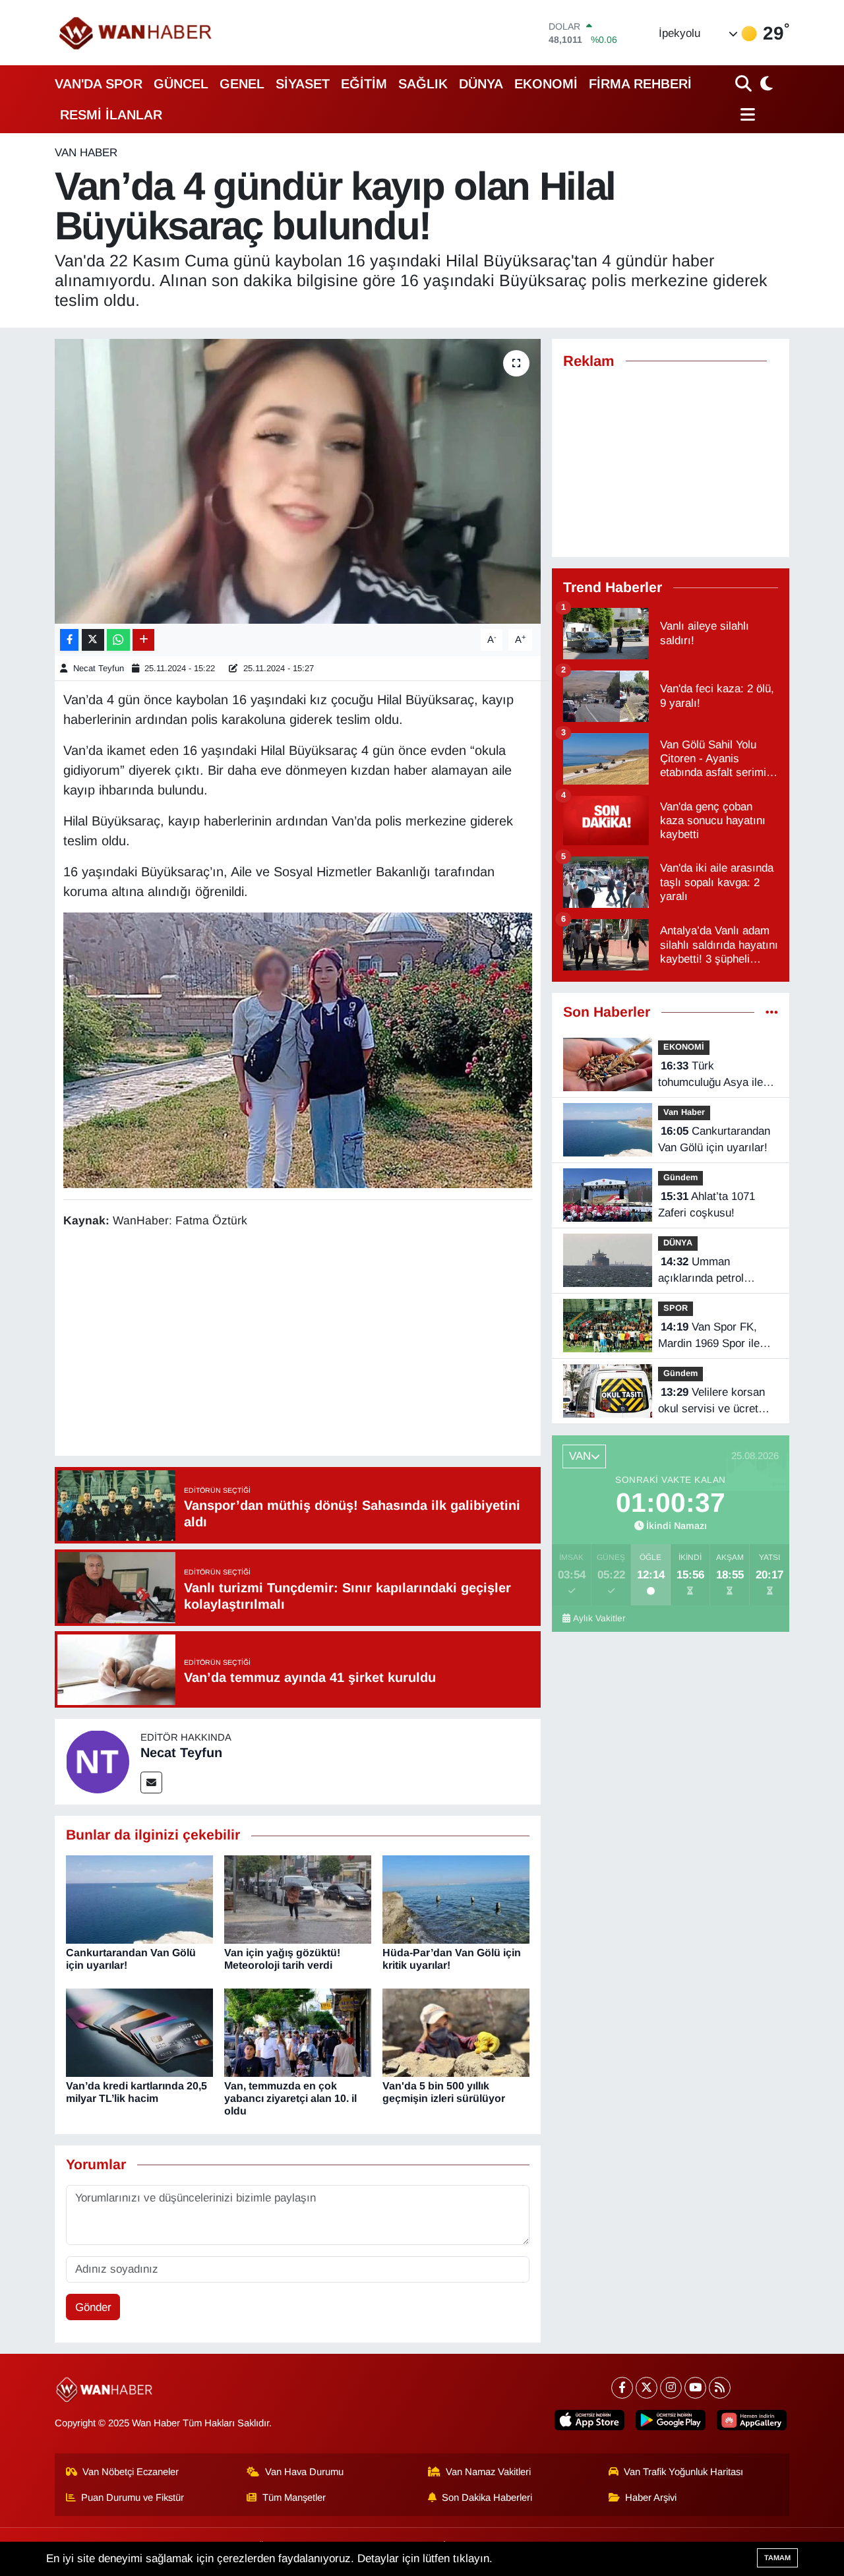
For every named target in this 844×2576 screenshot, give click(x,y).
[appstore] (589, 2420)
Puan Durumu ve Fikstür (133, 2498)
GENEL (242, 84)
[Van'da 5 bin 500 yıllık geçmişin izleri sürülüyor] (456, 2032)
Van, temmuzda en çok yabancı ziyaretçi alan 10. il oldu (290, 2098)
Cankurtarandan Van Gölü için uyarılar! (714, 1140)
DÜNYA (481, 84)
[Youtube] (695, 2388)
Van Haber (86, 153)
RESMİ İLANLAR (111, 115)
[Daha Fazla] (143, 640)
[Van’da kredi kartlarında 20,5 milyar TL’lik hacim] (139, 2032)
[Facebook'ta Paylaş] (69, 640)
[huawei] (752, 2420)
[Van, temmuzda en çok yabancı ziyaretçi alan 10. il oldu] (298, 2032)
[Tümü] (772, 1012)
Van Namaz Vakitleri (488, 2472)
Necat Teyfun (99, 668)
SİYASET (303, 84)
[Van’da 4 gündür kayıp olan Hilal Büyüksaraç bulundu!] (298, 481)
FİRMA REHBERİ (640, 84)
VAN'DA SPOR (99, 84)
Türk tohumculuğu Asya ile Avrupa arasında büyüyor (710, 1075)
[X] (647, 2388)
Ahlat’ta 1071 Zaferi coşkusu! (707, 1205)
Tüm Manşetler (294, 2498)
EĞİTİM (364, 84)
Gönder (93, 2307)
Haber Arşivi (651, 2498)
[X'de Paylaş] (93, 640)
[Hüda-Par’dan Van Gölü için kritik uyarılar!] (456, 1899)
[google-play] (671, 2420)
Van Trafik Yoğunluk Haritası (683, 2472)
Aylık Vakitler (599, 1618)
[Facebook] (622, 2388)
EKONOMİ (546, 84)
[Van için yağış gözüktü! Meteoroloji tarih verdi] (298, 1899)
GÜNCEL (181, 84)
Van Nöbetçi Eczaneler (131, 2472)
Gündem (680, 1177)
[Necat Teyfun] (98, 1761)
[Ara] (745, 83)
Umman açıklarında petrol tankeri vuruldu (701, 1271)
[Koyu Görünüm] (765, 83)
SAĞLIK (423, 84)
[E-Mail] (151, 1782)
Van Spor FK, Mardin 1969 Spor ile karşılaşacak (709, 1336)
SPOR (676, 1308)
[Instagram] (671, 2388)
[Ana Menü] (745, 114)
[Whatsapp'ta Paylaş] (118, 640)
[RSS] (720, 2388)
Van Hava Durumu (304, 2472)
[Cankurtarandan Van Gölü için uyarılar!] (139, 1899)
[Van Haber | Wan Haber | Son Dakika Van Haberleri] (136, 33)
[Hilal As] (298, 1049)
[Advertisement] (303, 1344)
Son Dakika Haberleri (487, 2498)
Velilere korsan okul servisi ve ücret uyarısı (711, 1402)
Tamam (777, 2558)
